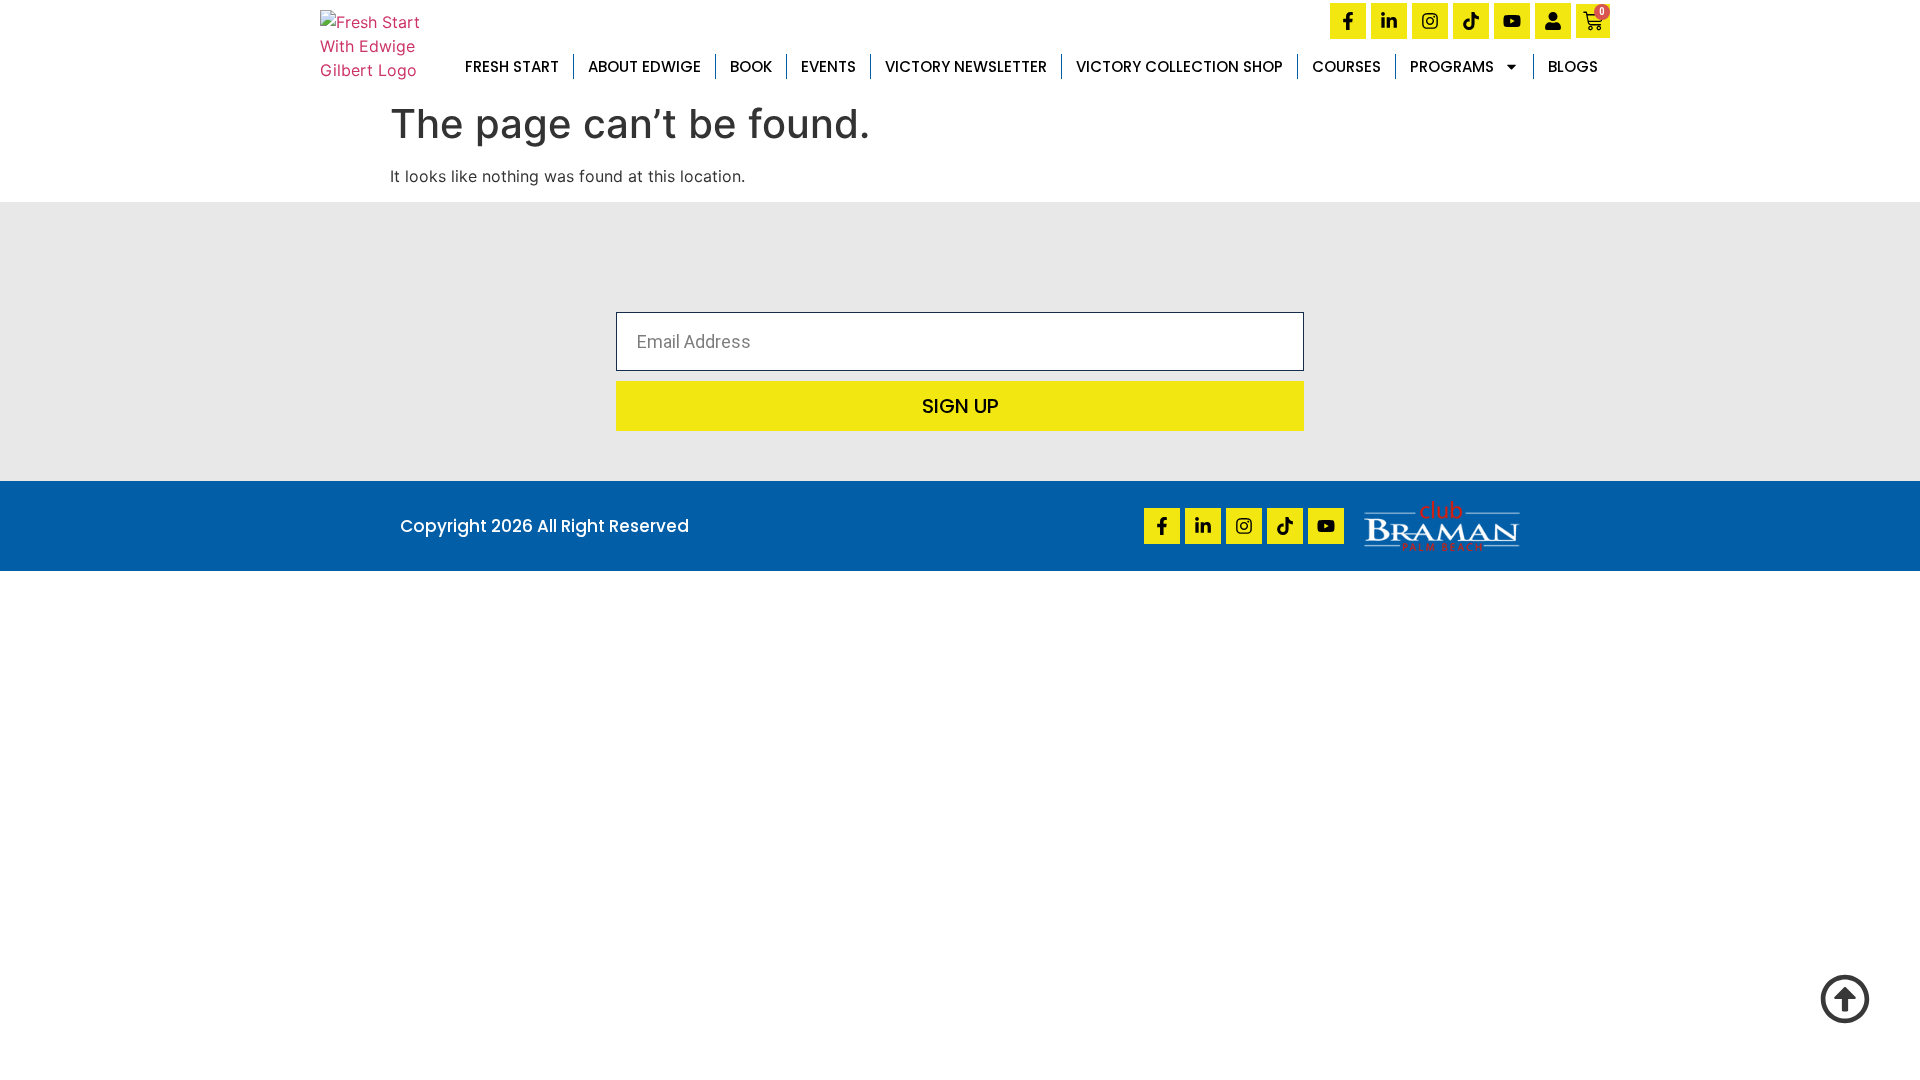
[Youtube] (1512, 21)
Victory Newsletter (966, 66)
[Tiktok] (1471, 21)
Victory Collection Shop (1179, 66)
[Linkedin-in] (1389, 21)
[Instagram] (1430, 21)
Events (828, 66)
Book (751, 66)
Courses (1346, 66)
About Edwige (644, 66)
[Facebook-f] (1348, 21)
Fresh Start (512, 66)
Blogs (1573, 66)
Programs (1452, 66)
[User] (1553, 21)
